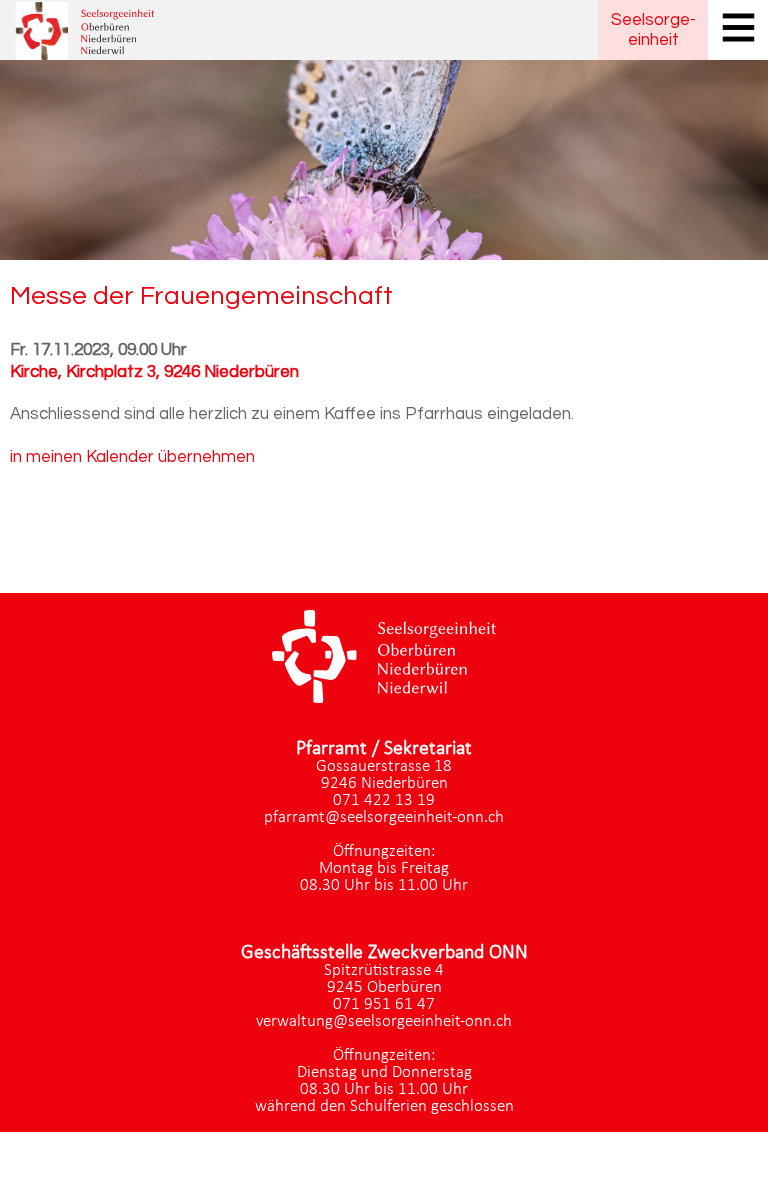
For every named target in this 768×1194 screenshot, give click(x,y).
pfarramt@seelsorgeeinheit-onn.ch (384, 817)
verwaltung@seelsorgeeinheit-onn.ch (384, 1021)
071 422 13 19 (384, 800)
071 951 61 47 (384, 1004)
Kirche (154, 372)
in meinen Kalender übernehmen (132, 457)
